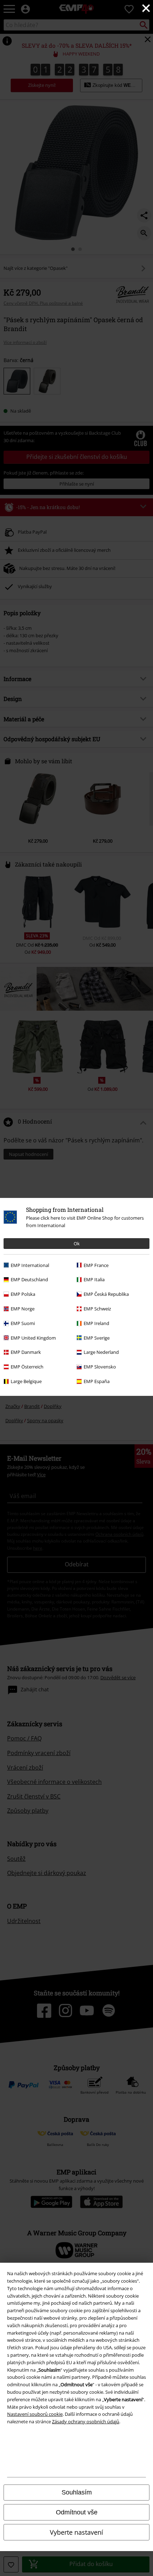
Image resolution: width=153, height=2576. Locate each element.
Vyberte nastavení (76, 2532)
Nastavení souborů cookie (35, 2414)
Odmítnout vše (77, 2512)
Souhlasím (77, 2492)
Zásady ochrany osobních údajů (86, 2421)
